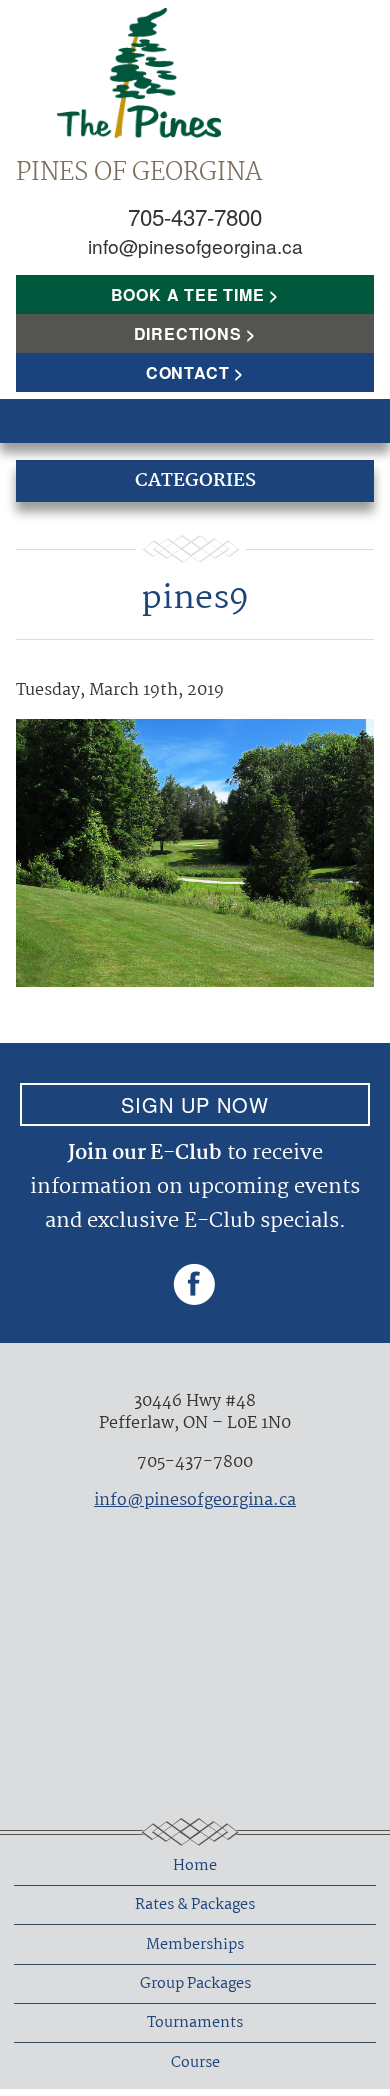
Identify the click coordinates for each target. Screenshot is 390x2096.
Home (195, 1866)
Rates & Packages (195, 1905)
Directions (188, 333)
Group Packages (195, 1984)
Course (195, 2063)
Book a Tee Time (188, 294)
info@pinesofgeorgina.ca (195, 245)
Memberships (195, 1945)
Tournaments (195, 2023)
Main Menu (195, 428)
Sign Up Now (195, 1104)
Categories (195, 481)
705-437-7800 (195, 216)
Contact (188, 372)
